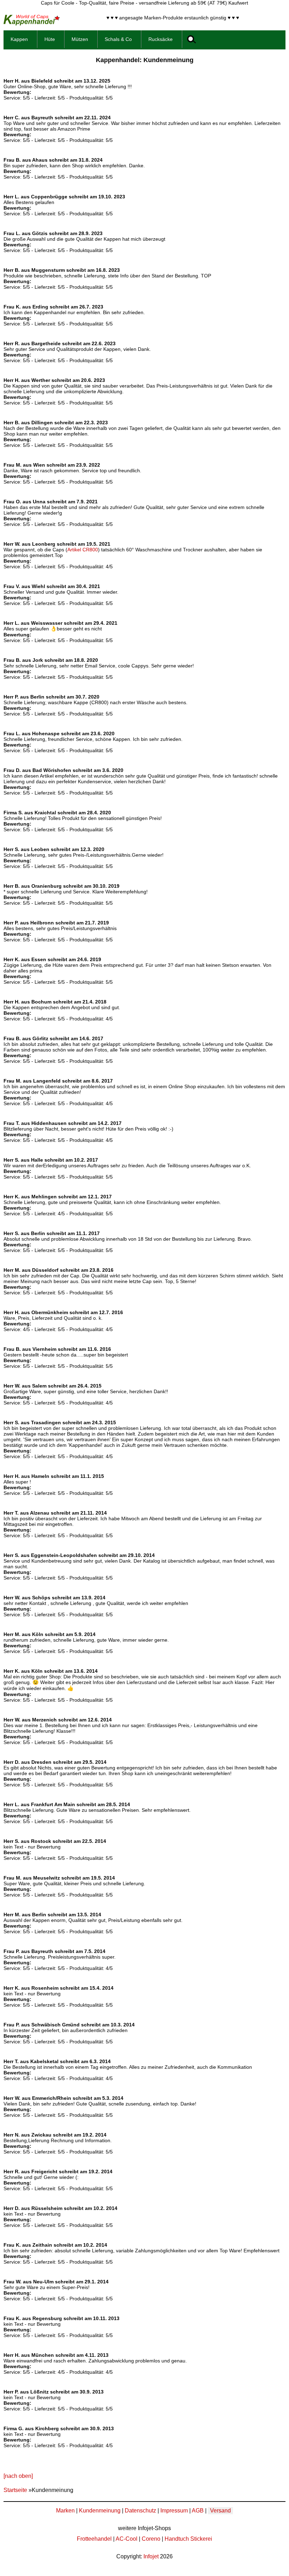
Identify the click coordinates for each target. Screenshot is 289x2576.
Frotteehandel (94, 2539)
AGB (198, 2511)
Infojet (151, 2556)
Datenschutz (140, 2511)
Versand (220, 2511)
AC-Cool (127, 2539)
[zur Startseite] (32, 23)
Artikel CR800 (83, 550)
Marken (65, 2511)
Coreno (151, 2539)
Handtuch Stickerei (188, 2539)
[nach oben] (18, 2476)
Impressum (174, 2511)
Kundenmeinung (100, 2511)
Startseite (15, 2490)
